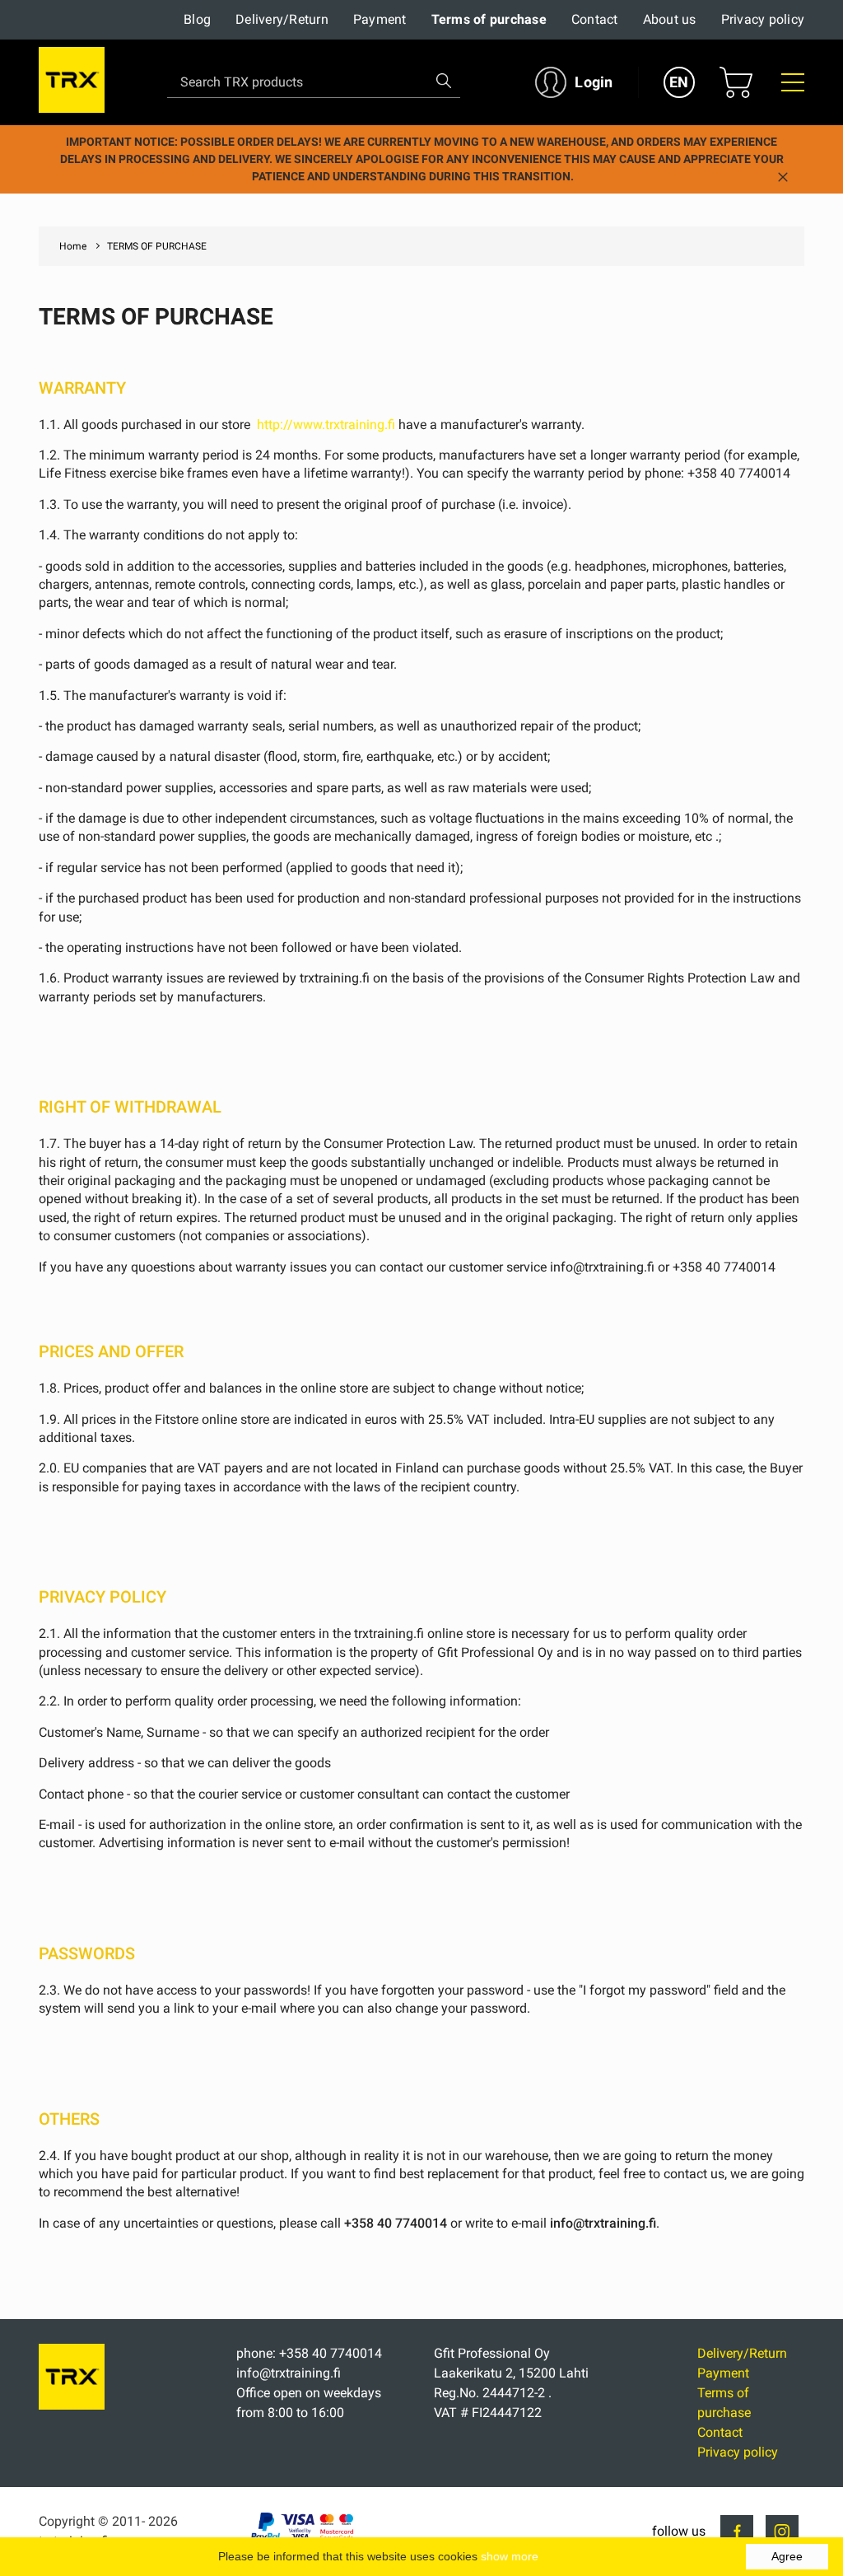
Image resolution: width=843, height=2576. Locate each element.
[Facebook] (737, 2532)
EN (679, 82)
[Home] (72, 2405)
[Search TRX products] (444, 81)
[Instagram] (782, 2532)
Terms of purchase (489, 19)
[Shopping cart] (736, 82)
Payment (380, 19)
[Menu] (793, 82)
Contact (595, 19)
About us (670, 19)
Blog (197, 19)
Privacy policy (763, 19)
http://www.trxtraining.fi (326, 425)
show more (510, 2556)
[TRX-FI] (72, 83)
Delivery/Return (282, 19)
